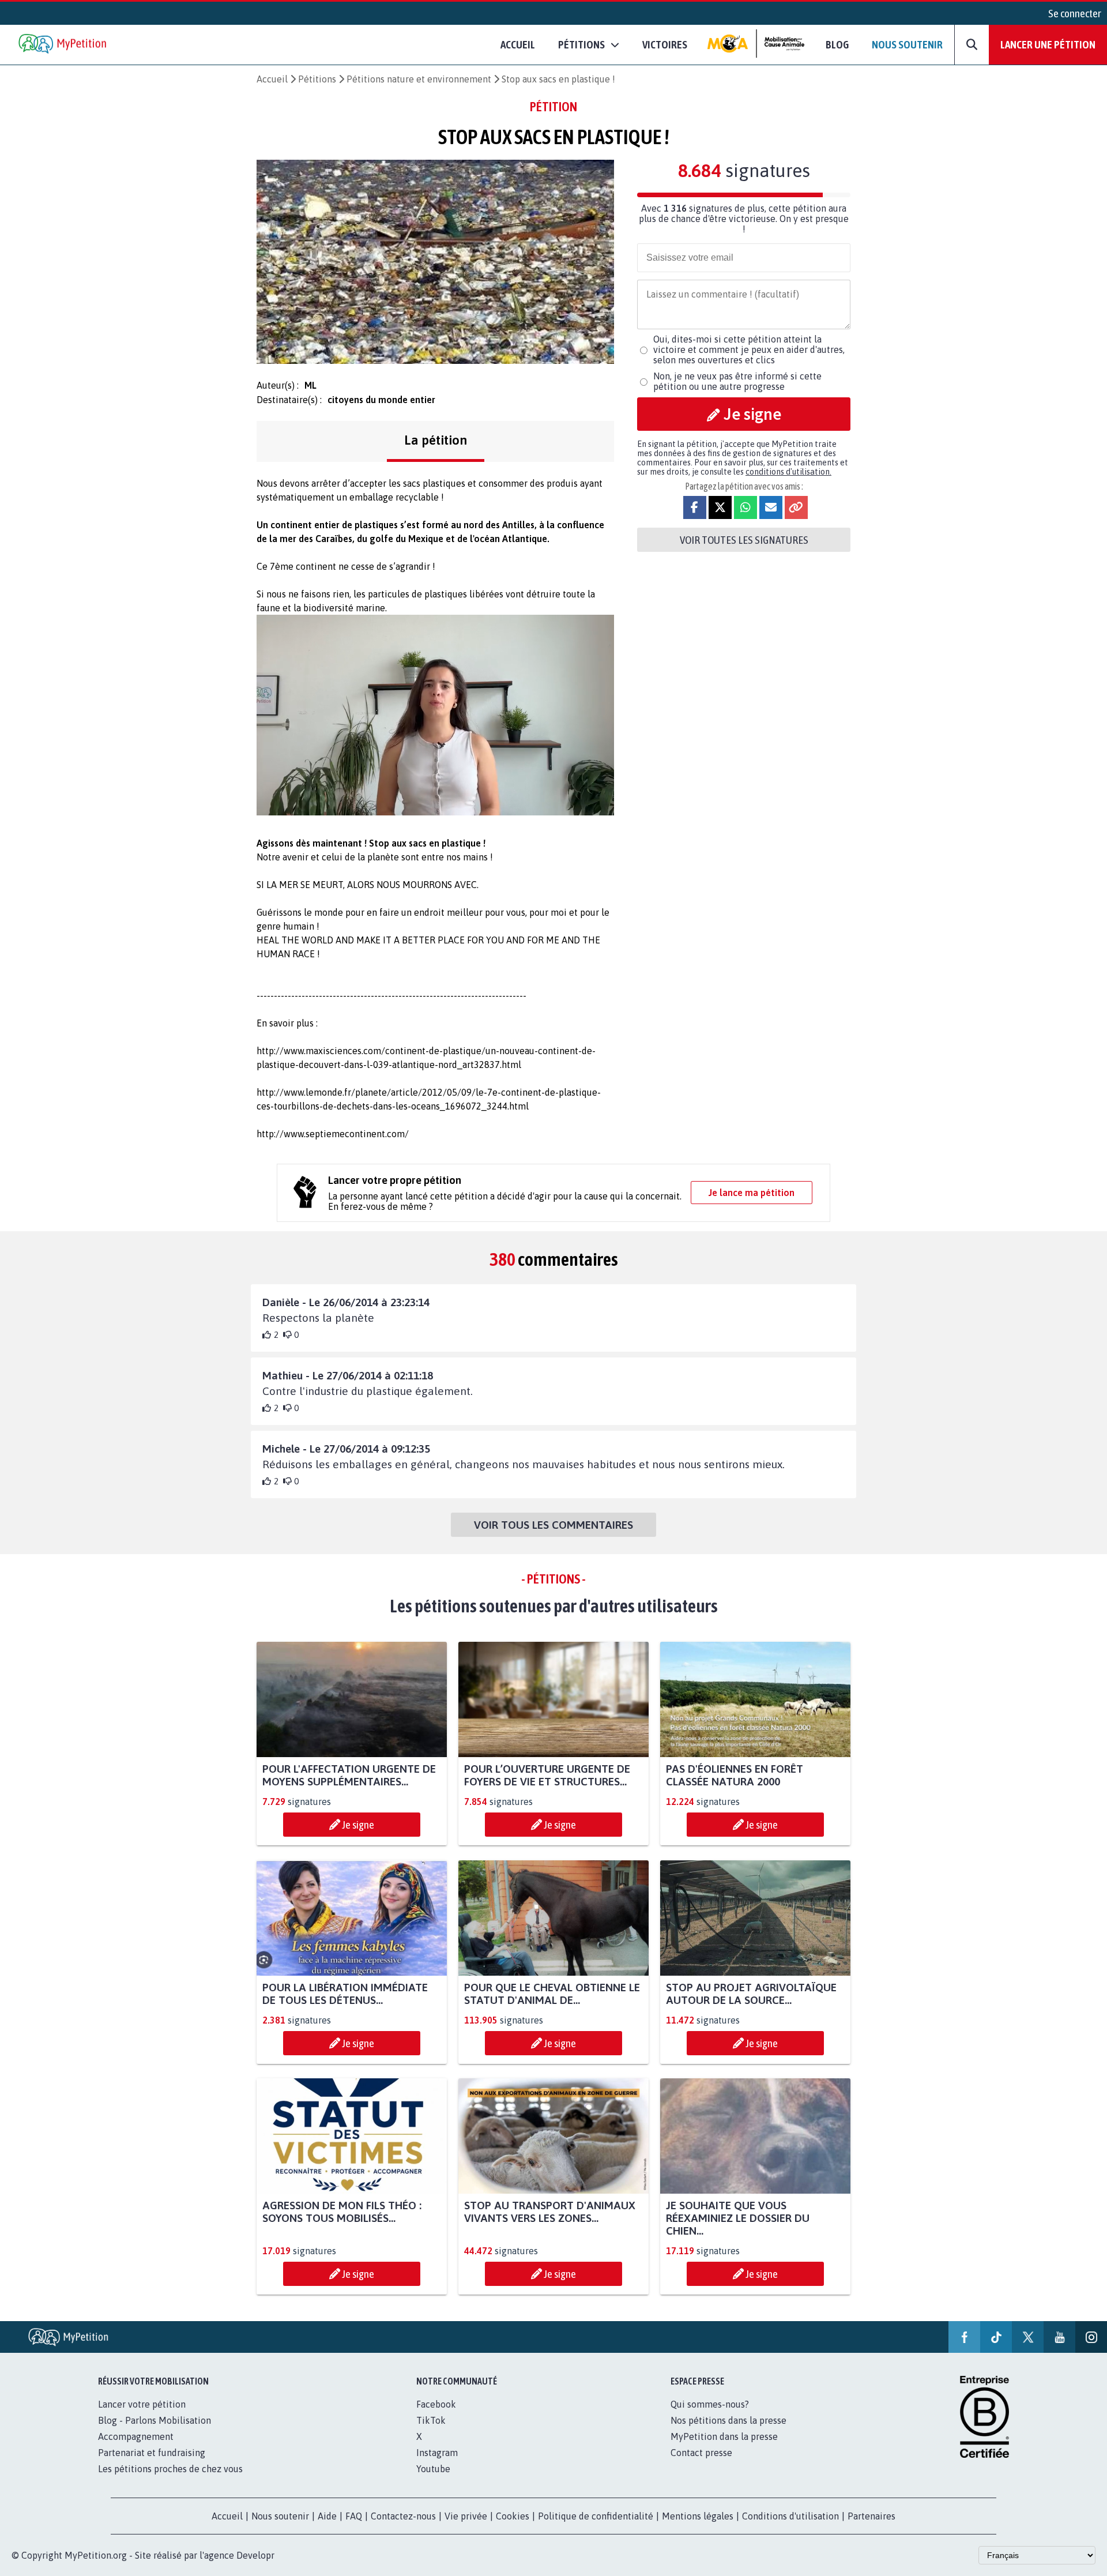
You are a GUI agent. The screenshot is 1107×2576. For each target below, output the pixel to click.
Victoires (665, 44)
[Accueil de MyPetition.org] (63, 45)
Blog (837, 44)
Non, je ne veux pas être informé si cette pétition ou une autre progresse (737, 381)
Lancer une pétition (1048, 44)
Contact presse (701, 2453)
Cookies (513, 2516)
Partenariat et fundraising (152, 2453)
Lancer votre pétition (142, 2404)
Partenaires (871, 2516)
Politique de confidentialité (596, 2516)
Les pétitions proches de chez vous (170, 2469)
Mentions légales (698, 2516)
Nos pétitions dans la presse (728, 2420)
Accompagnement (136, 2436)
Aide (327, 2516)
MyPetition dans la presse (724, 2436)
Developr (255, 2555)
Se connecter (1075, 13)
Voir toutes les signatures (744, 540)
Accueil (518, 44)
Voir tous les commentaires (553, 1525)
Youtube (433, 2469)
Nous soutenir (907, 44)
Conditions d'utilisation (790, 2516)
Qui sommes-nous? (710, 2404)
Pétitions (317, 79)
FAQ (354, 2516)
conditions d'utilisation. (788, 472)
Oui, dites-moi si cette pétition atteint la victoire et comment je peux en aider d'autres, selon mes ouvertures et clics (749, 349)
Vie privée (466, 2516)
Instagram (437, 2453)
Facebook (436, 2404)
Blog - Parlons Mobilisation (155, 2420)
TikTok (431, 2420)
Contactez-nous (403, 2516)
